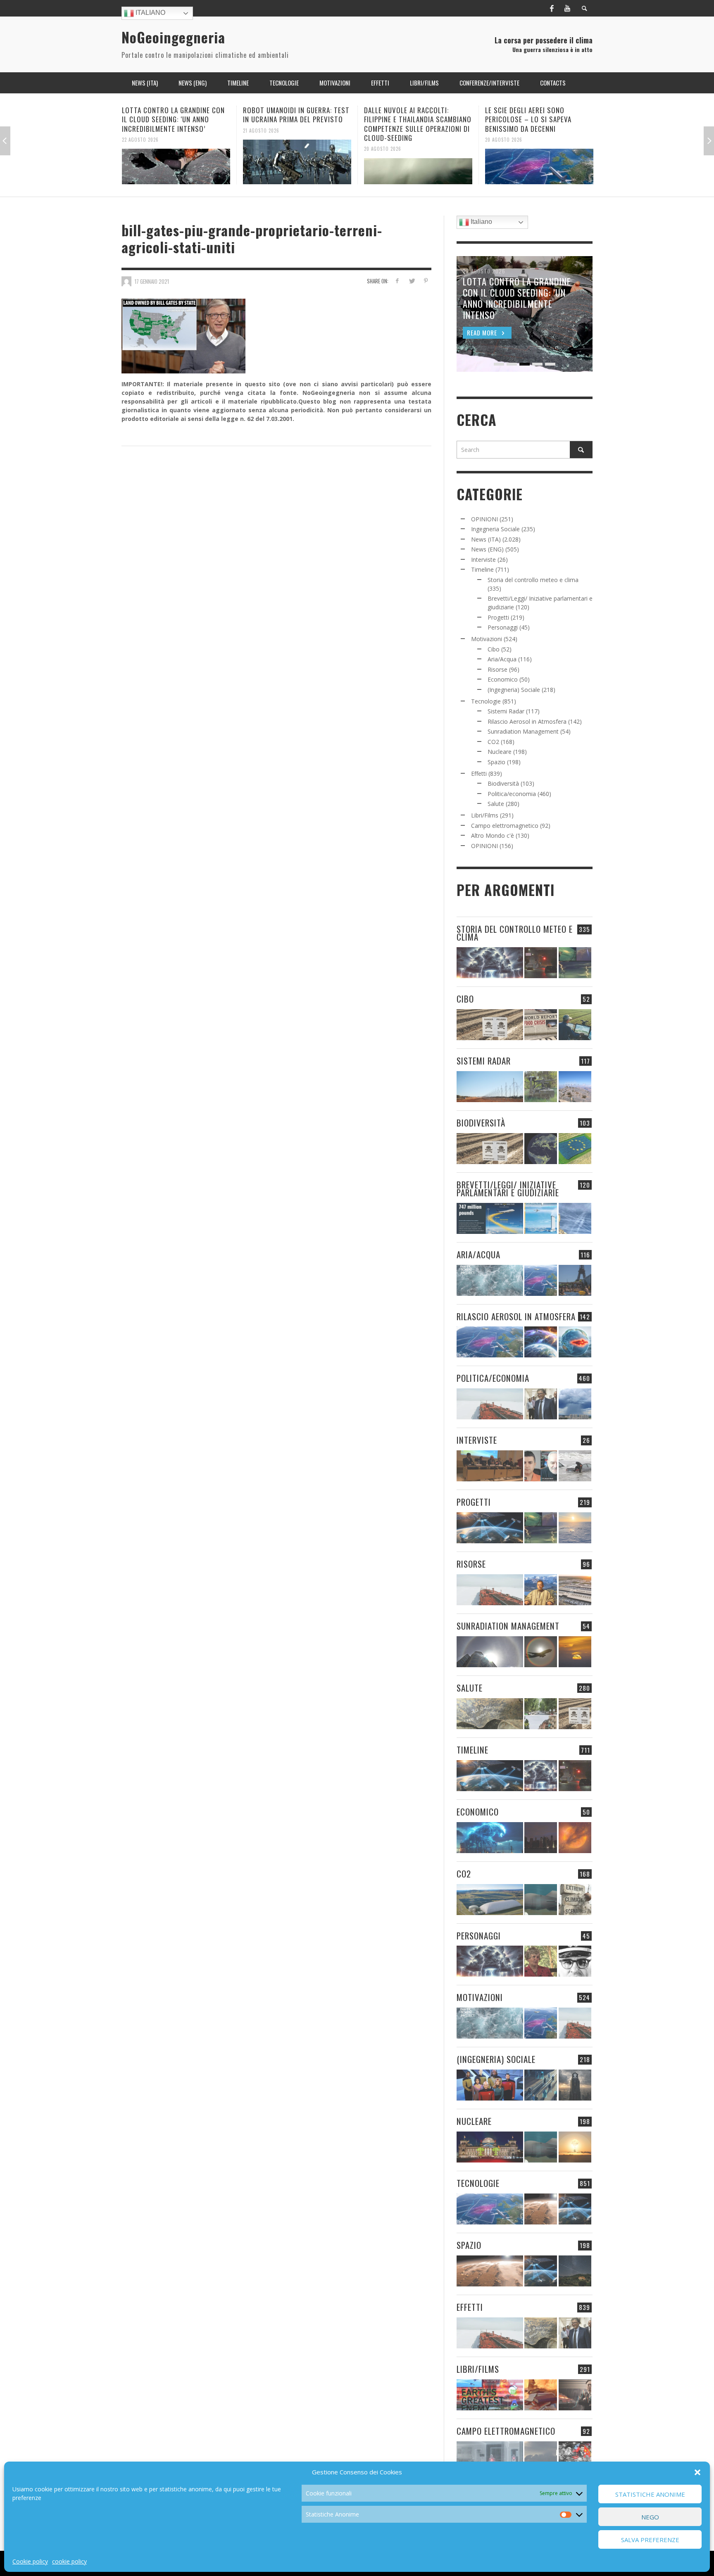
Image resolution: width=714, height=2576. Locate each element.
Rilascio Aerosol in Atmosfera (527, 721)
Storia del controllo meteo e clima (533, 580)
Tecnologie (486, 701)
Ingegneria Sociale (495, 529)
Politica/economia (512, 794)
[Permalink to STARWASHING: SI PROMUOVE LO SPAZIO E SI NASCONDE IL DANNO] (575, 2271)
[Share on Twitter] (411, 281)
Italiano (150, 13)
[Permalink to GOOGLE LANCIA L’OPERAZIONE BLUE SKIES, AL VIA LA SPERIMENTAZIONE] (539, 162)
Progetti (498, 617)
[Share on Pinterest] (426, 281)
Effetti (479, 774)
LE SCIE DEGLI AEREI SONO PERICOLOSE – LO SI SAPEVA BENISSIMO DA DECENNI (407, 119)
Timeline (482, 569)
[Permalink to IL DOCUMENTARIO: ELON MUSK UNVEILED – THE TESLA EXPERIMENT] (575, 2395)
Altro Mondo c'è (493, 835)
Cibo (494, 649)
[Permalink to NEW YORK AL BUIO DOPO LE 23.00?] (541, 1838)
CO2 (493, 742)
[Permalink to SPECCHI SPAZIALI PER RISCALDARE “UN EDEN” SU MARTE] (541, 2209)
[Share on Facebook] (397, 281)
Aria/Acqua (502, 659)
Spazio (496, 762)
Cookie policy (30, 2561)
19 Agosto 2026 (503, 130)
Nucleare (500, 752)
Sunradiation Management (523, 731)
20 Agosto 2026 (262, 149)
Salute (496, 804)
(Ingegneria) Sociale (514, 690)
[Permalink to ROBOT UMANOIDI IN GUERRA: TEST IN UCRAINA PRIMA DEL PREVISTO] (176, 162)
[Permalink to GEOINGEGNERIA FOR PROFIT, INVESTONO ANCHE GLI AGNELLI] (575, 1838)
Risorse (497, 669)
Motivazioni (487, 639)
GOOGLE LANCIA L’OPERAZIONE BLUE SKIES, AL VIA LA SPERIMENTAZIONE (539, 115)
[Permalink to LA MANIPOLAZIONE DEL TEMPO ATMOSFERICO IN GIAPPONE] (541, 963)
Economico (503, 679)
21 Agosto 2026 (140, 130)
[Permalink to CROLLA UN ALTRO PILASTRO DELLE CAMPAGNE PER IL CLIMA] (575, 1900)
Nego (650, 2517)
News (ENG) (487, 549)
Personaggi (503, 627)
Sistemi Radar (506, 711)
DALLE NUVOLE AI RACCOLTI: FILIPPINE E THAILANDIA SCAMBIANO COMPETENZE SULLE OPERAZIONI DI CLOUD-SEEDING (297, 124)
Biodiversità (503, 783)
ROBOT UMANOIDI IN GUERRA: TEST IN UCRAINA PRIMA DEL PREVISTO (175, 115)
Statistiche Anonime (650, 2494)
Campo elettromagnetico (505, 826)
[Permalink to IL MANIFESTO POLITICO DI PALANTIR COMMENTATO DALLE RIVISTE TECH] (575, 2085)
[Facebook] (552, 8)
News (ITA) (486, 539)
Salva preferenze (650, 2540)
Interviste (483, 560)
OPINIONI (484, 519)
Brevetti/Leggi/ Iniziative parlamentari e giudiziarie (508, 1188)
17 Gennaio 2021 (152, 281)
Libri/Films (485, 815)
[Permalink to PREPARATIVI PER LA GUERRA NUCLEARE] (490, 2147)
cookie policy (69, 2561)
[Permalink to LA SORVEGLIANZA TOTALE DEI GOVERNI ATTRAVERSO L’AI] (541, 2085)
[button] (697, 2472)
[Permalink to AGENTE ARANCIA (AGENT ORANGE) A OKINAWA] (490, 1714)
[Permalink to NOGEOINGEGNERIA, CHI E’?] (490, 1466)
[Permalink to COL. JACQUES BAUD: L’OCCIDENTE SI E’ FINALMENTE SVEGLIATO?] (541, 1466)
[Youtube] (567, 8)
